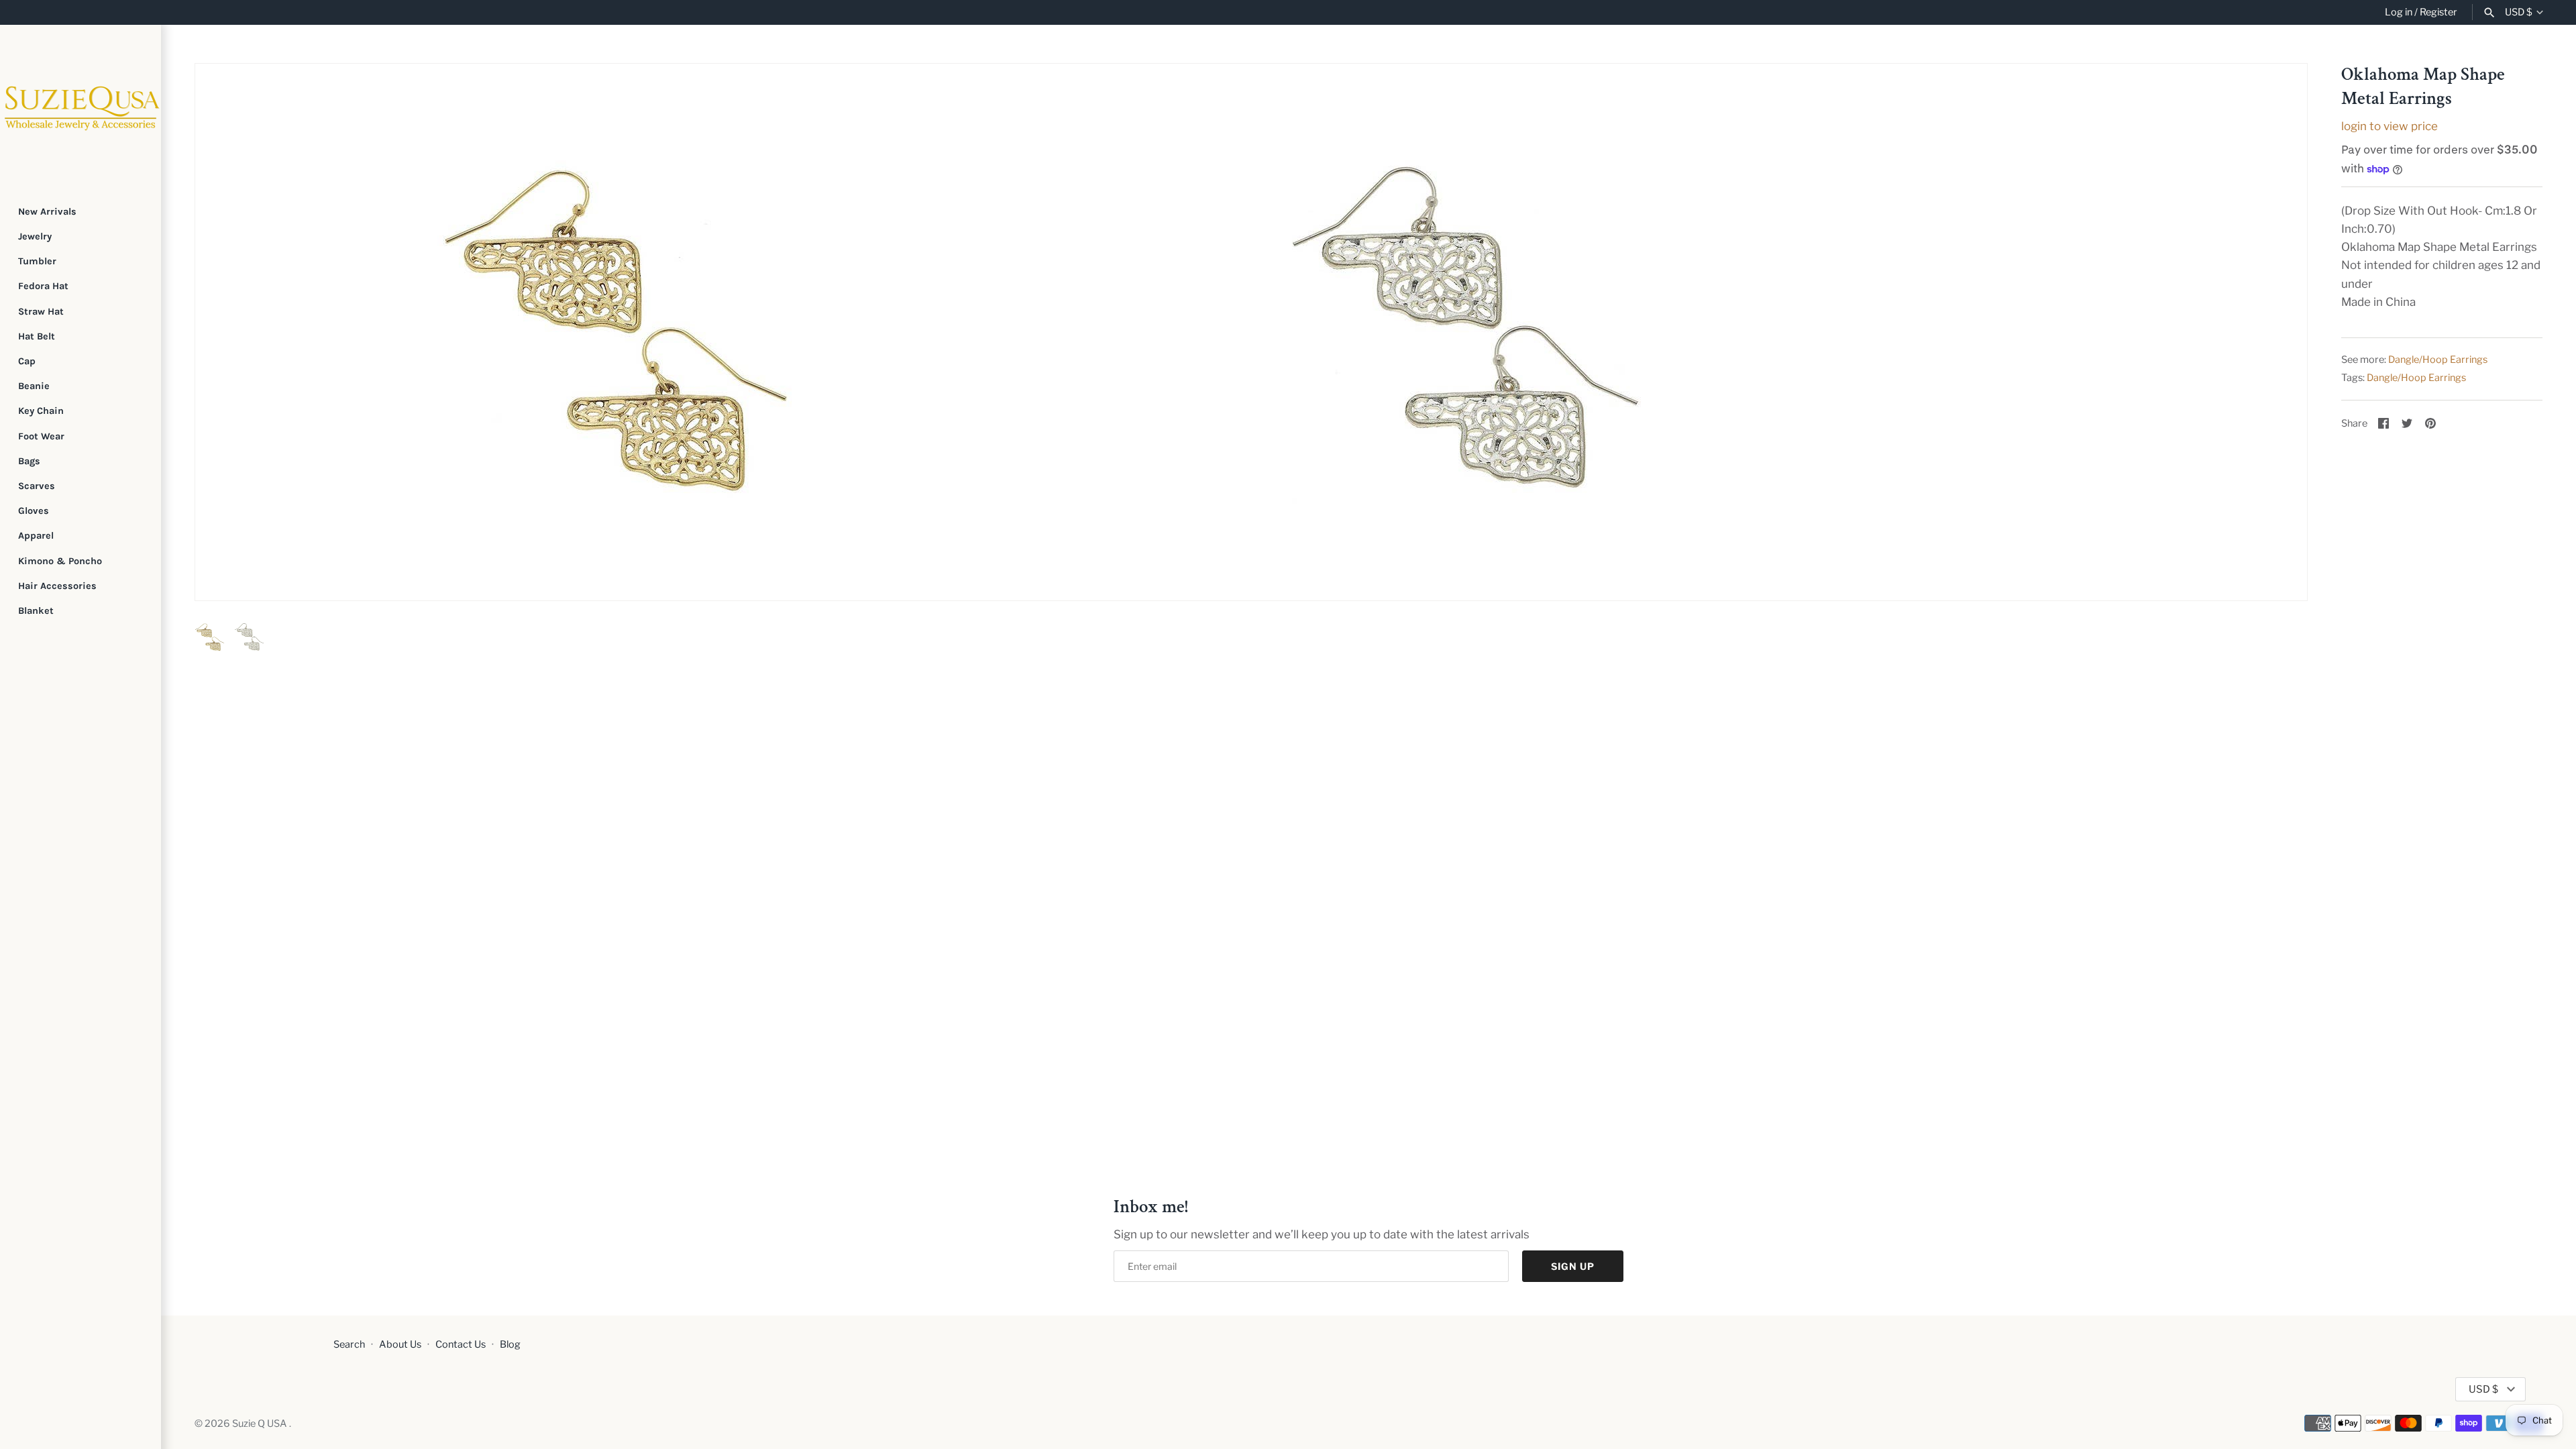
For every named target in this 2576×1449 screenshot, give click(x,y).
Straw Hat (41, 312)
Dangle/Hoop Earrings (2438, 360)
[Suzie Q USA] (80, 105)
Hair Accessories (57, 586)
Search (349, 1344)
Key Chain (41, 411)
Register (2438, 12)
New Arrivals (47, 212)
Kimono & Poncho (60, 561)
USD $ (2519, 12)
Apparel (36, 536)
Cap (27, 361)
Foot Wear (41, 436)
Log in (2399, 12)
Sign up (1573, 1266)
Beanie (34, 386)
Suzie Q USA (261, 1424)
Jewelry (35, 236)
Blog (510, 1344)
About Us (400, 1344)
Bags (29, 461)
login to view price (2390, 126)
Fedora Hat (43, 286)
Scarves (37, 486)
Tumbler (37, 261)
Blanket (36, 611)
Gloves (34, 511)
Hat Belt (37, 336)
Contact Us (461, 1344)
